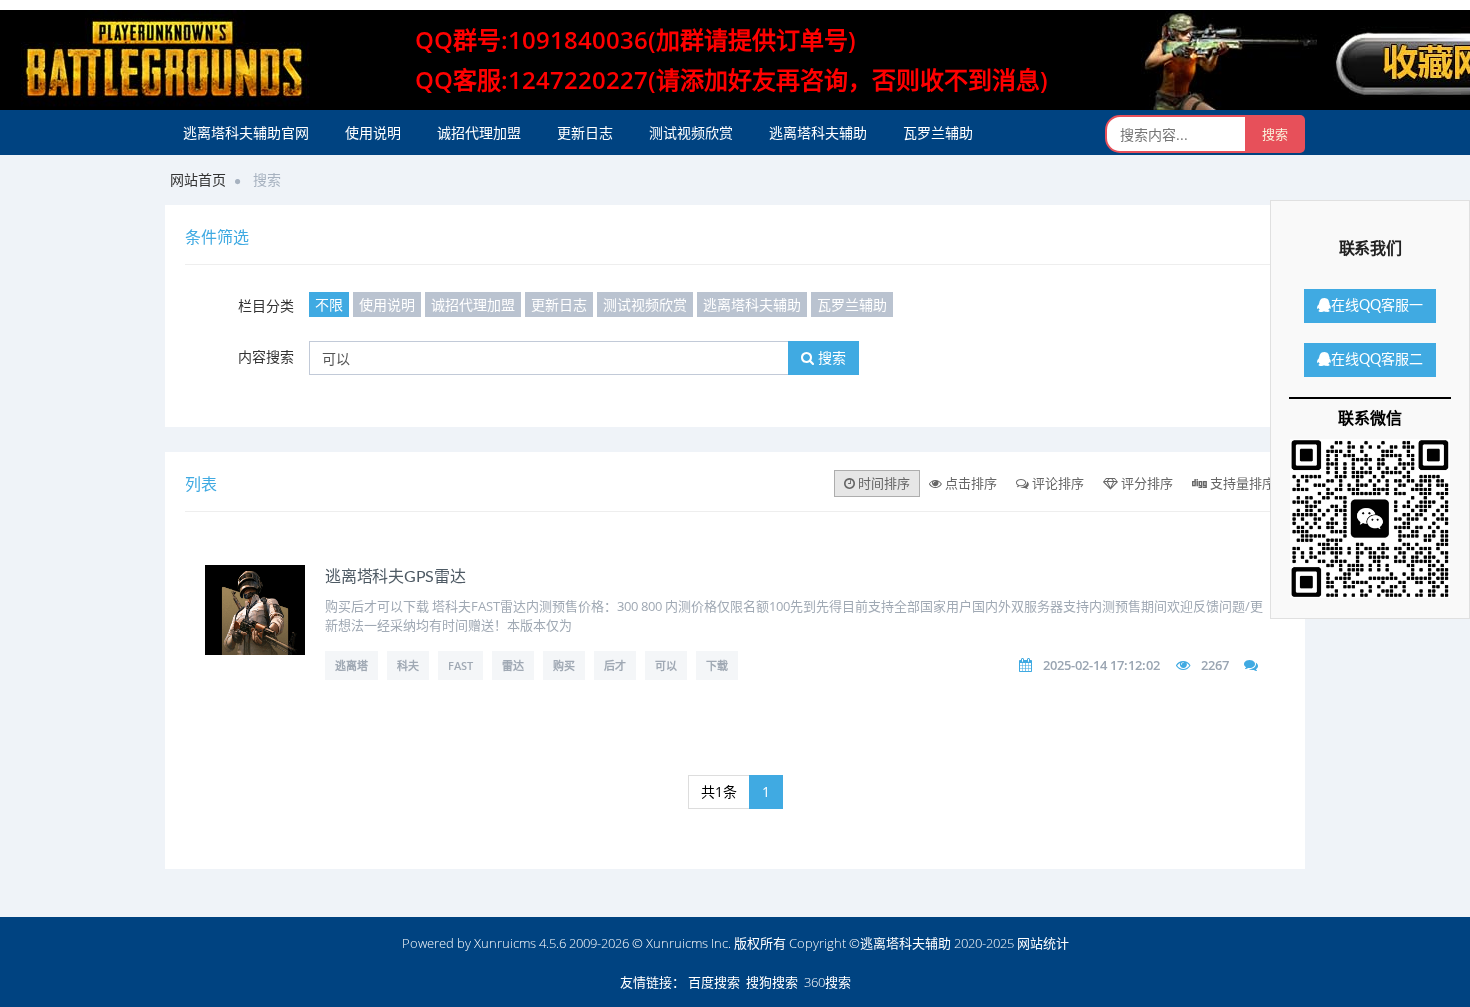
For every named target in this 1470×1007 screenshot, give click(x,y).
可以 (666, 665)
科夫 (408, 665)
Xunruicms (505, 943)
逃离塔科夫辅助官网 (246, 132)
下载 (717, 665)
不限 (329, 304)
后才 (615, 665)
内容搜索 (266, 356)
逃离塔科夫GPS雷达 (395, 577)
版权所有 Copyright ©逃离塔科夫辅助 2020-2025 (874, 943)
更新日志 (585, 132)
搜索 (830, 357)
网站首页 (198, 179)
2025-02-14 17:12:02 (1101, 665)
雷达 (513, 665)
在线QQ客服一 (1377, 306)
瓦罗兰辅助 (938, 132)
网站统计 (1043, 943)
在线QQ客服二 (1377, 360)
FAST (460, 665)
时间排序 (882, 483)
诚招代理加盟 (479, 132)
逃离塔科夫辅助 (818, 132)
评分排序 (1145, 483)
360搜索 (827, 982)
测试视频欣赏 (691, 132)
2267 (1215, 665)
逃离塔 (351, 665)
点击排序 (969, 483)
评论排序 (1056, 483)
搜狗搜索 (772, 982)
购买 (564, 665)
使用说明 (373, 132)
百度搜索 (714, 982)
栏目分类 (266, 305)
